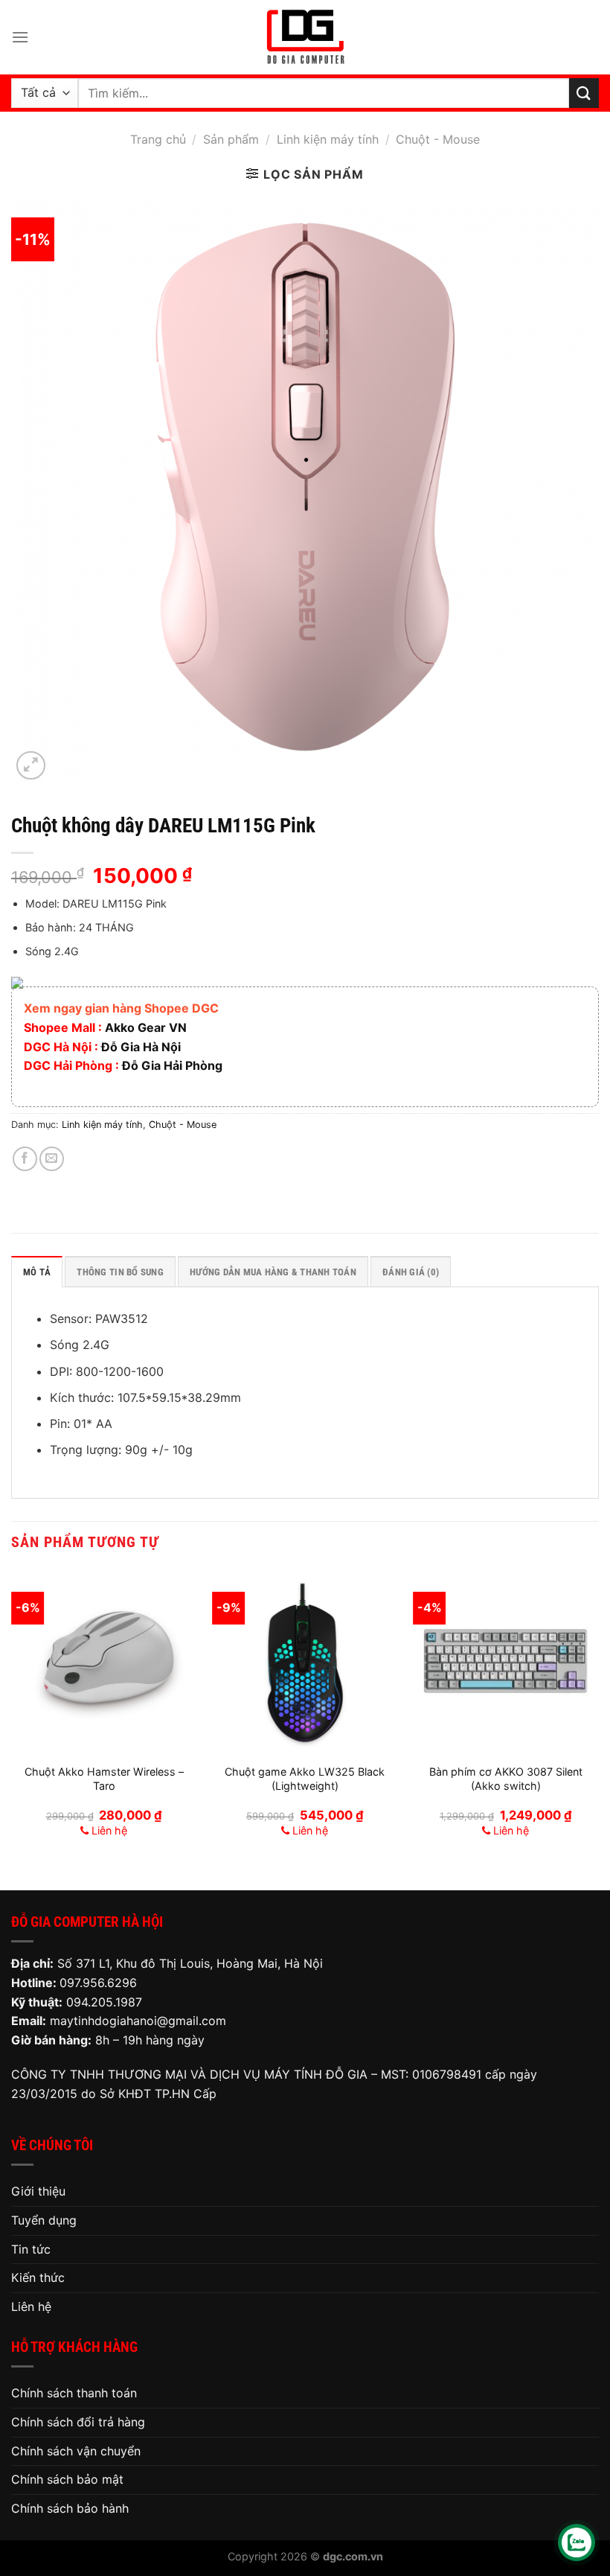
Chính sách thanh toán (74, 2393)
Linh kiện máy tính (328, 139)
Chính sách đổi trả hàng (78, 2422)
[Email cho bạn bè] (52, 1159)
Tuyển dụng (44, 2220)
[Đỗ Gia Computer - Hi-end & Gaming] (305, 37)
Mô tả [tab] (37, 1272)
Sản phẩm (231, 139)
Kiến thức (38, 2277)
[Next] (598, 1718)
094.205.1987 (104, 2002)
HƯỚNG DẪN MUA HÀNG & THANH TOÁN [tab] (273, 1272)
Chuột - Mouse (438, 139)
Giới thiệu (38, 2191)
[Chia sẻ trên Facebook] (25, 1159)
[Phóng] (31, 766)
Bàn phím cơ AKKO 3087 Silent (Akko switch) (506, 1779)
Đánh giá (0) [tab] (411, 1272)
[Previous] (12, 1718)
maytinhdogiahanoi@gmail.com (138, 2021)
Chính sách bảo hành (70, 2508)
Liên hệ (31, 2306)
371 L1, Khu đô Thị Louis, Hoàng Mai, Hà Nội (201, 1963)
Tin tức (31, 2249)
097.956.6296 (98, 1983)
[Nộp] (584, 93)
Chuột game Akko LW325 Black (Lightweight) (305, 1779)
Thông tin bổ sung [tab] (120, 1272)
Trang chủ (158, 139)
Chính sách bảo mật (67, 2479)
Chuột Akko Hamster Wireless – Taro (104, 1779)
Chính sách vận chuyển (76, 2451)
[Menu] (20, 37)
